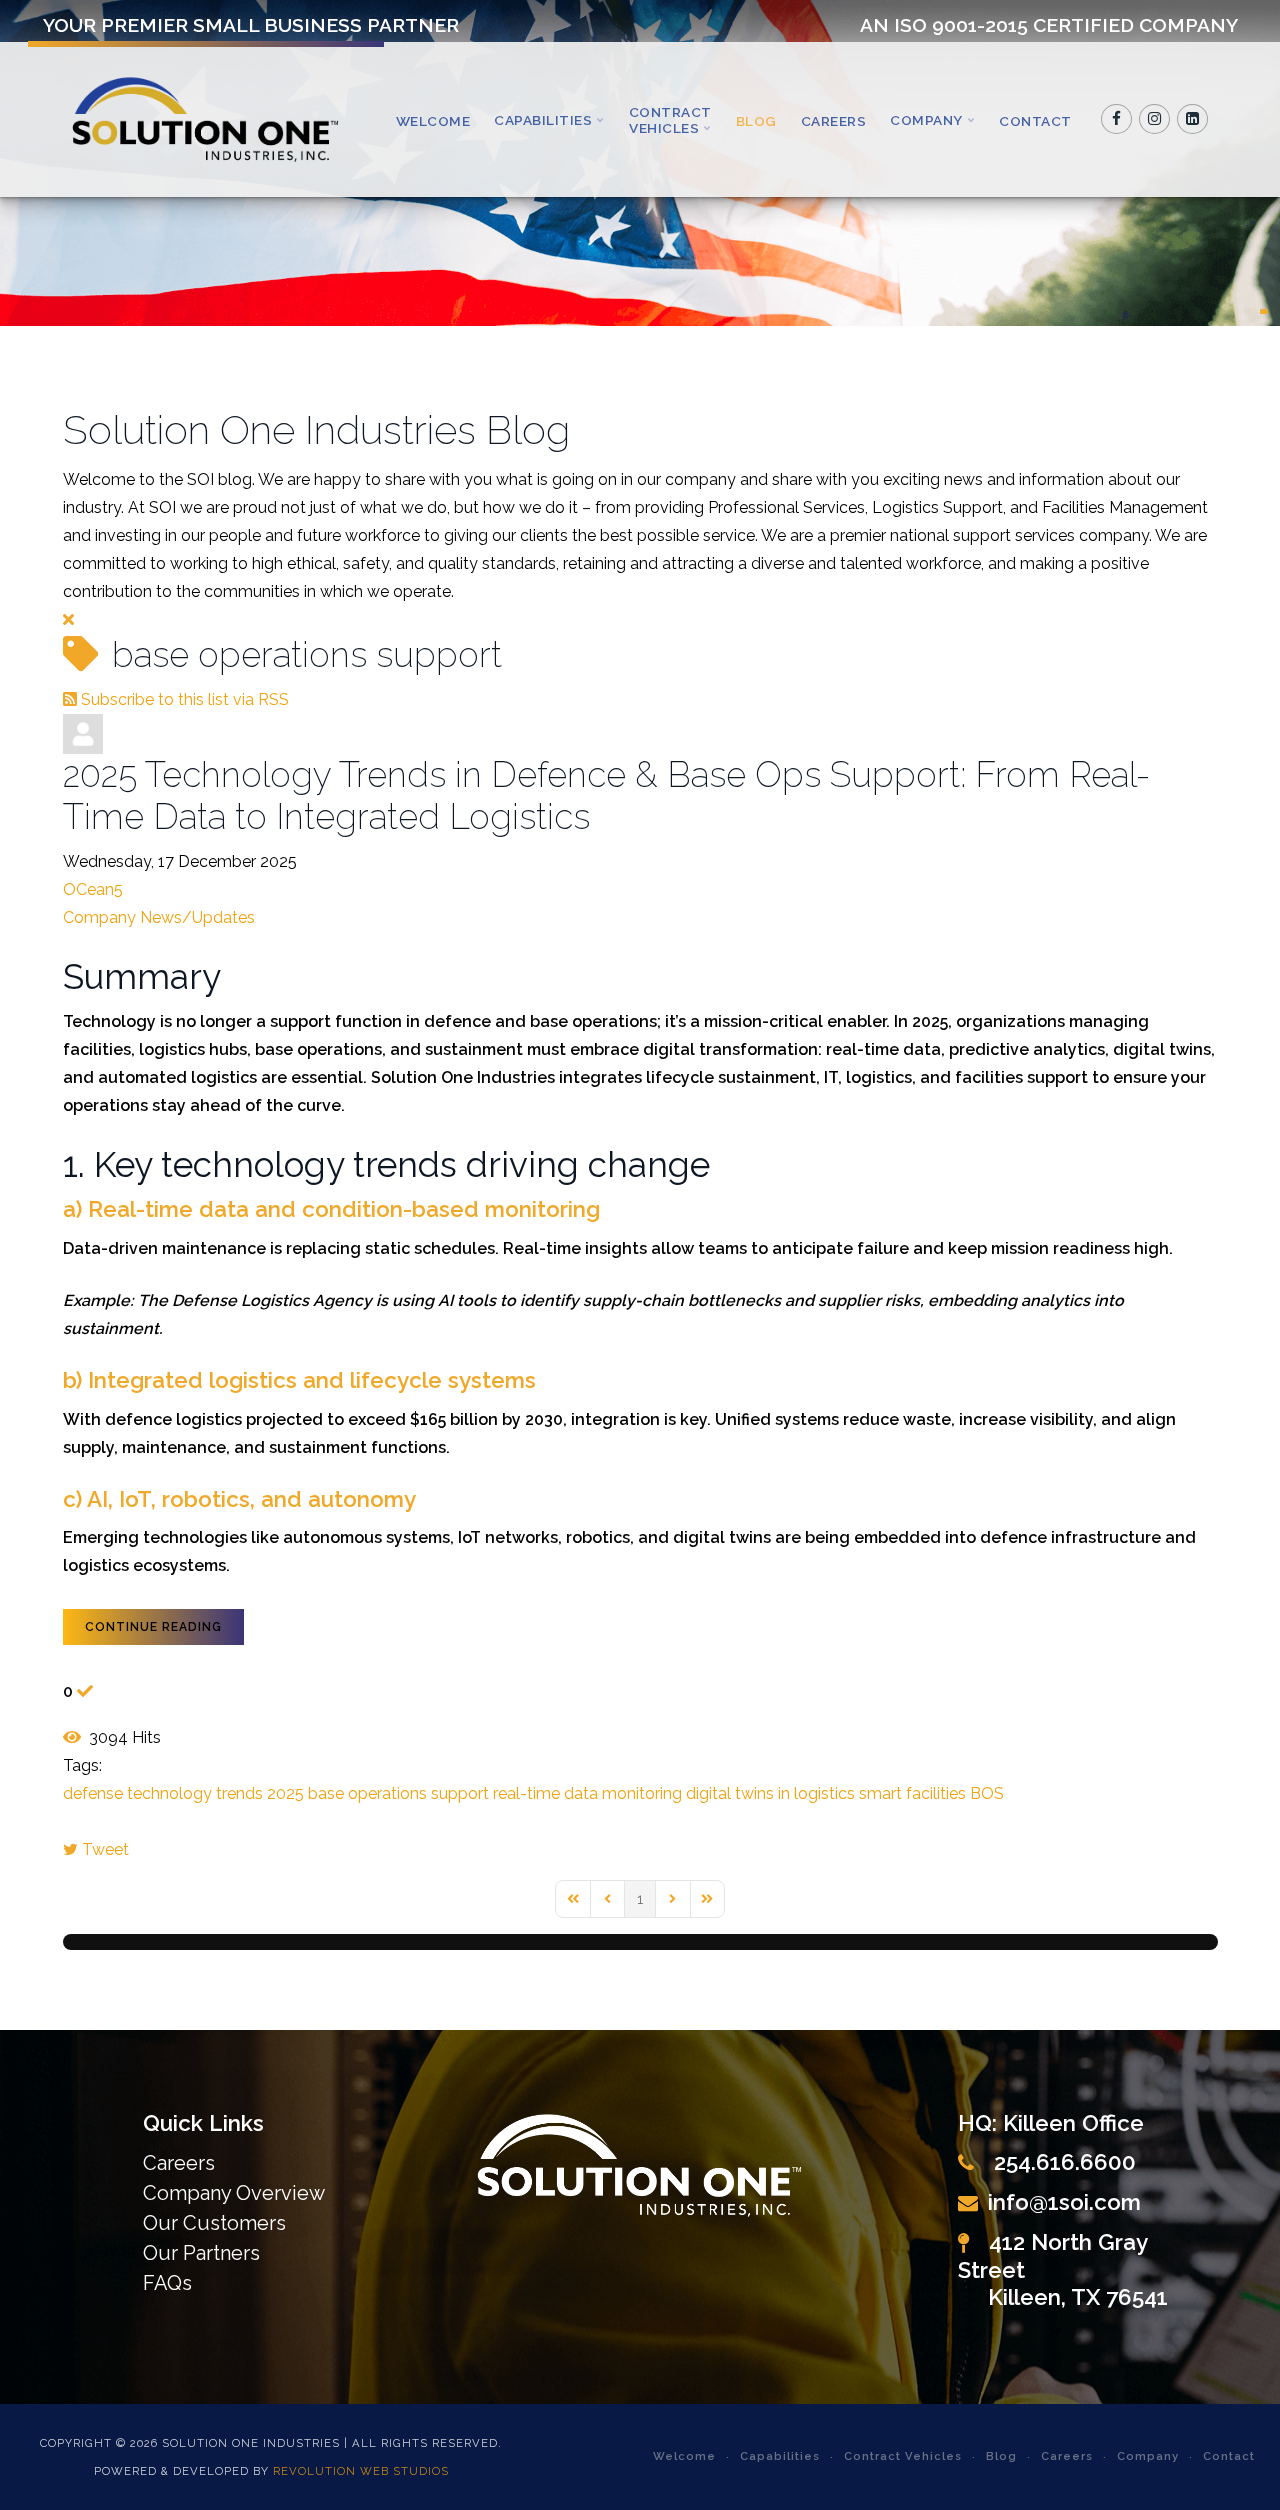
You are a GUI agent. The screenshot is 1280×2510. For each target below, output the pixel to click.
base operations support (398, 1793)
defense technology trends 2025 (183, 1793)
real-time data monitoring (587, 1793)
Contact (1035, 121)
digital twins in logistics (770, 1793)
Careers (834, 121)
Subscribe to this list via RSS (185, 699)
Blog (756, 121)
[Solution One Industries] (206, 119)
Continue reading (153, 1627)
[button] (1264, 311)
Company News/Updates (159, 917)
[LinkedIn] (1193, 119)
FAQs (167, 2283)
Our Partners (201, 2253)
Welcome (433, 121)
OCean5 (93, 889)
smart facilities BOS (931, 1793)
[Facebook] (1117, 119)
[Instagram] (1155, 119)
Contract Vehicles (670, 120)
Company (926, 120)
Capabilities (543, 120)
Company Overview (234, 2193)
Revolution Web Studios (361, 2471)
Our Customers (214, 2223)
